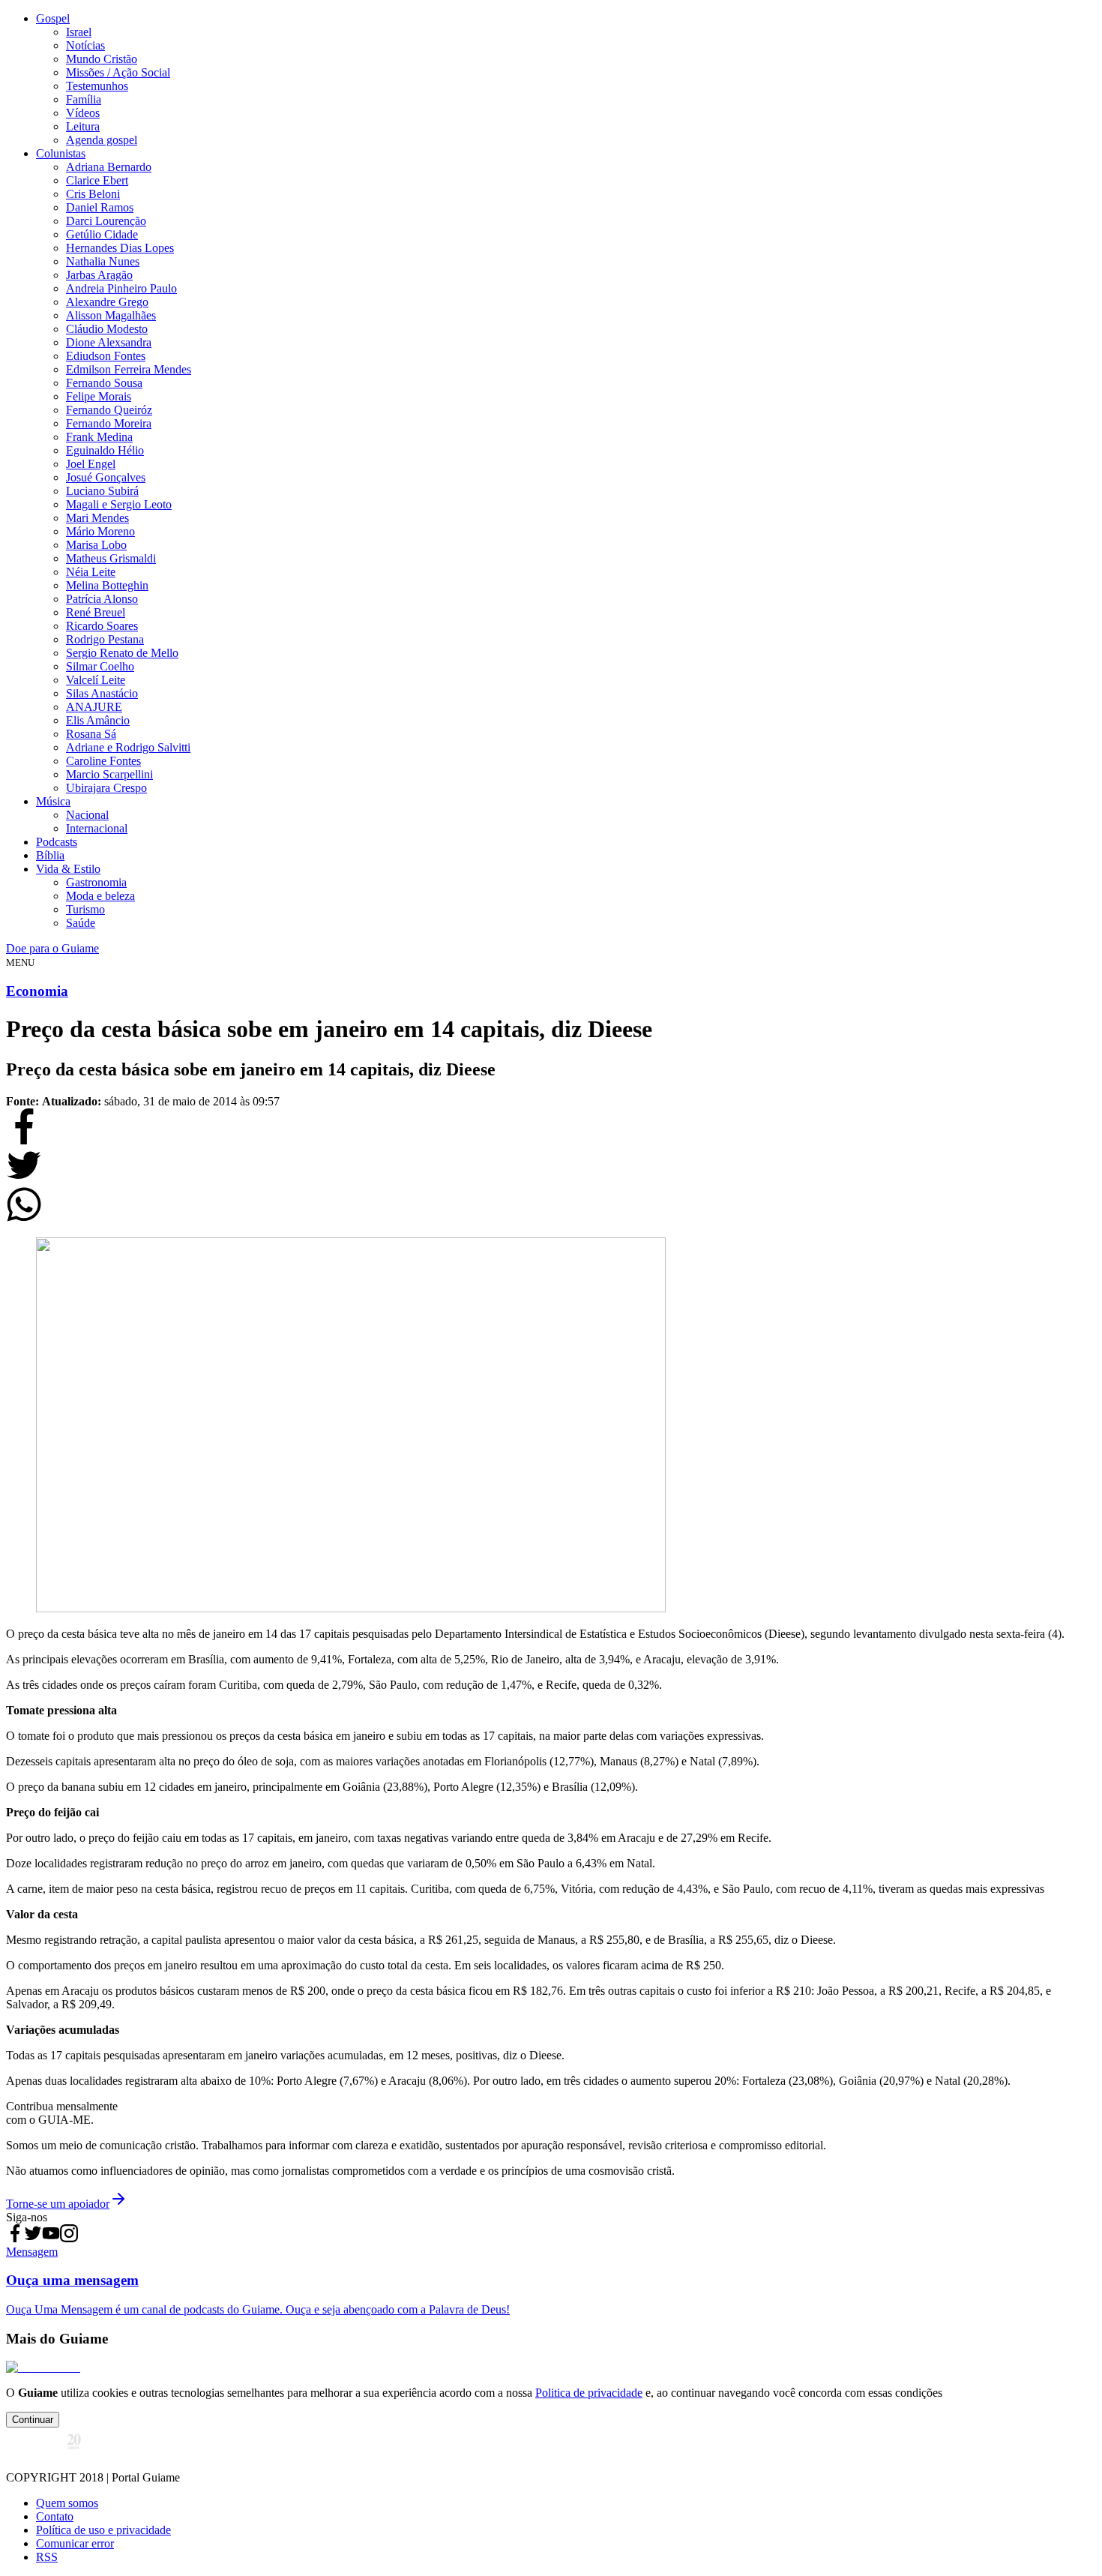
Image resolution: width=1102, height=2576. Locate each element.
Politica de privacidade (589, 2393)
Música (53, 801)
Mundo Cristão (102, 59)
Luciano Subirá (102, 491)
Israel (79, 32)
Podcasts (57, 842)
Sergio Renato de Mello (122, 653)
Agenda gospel (102, 140)
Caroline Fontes (103, 761)
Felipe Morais (99, 396)
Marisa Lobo (96, 545)
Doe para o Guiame (52, 948)
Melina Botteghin (107, 585)
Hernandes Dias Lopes (120, 248)
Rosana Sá (91, 734)
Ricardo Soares (102, 626)
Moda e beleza (100, 896)
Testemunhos (97, 86)
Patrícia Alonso (102, 599)
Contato (55, 2516)
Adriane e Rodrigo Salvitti (128, 747)
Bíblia (50, 855)
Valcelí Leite (96, 680)
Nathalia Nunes (103, 261)
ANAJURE (94, 707)
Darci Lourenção (106, 221)
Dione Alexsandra (109, 342)
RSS (47, 2557)
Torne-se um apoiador (58, 2204)
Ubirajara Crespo (106, 788)
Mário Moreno (100, 531)
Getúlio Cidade (102, 234)
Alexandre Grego (107, 302)
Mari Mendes (97, 518)
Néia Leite (91, 572)
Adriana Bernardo (109, 167)
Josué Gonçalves (106, 477)
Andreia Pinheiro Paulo (121, 288)
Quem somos (67, 2503)
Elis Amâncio (98, 720)
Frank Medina (99, 437)
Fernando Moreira (109, 423)
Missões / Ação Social (118, 72)
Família (84, 99)
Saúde (81, 923)
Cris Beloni (93, 194)
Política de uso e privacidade (103, 2530)
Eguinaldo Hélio (105, 450)
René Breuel (96, 612)
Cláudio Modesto (107, 329)
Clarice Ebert (97, 180)
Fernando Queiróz (109, 410)
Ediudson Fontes (106, 356)
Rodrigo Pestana (105, 639)
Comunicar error (75, 2543)
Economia (37, 991)
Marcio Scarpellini (109, 774)
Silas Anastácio (102, 693)
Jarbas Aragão (99, 275)
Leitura (83, 126)
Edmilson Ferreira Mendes (129, 369)
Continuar (33, 2420)
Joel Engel (91, 464)
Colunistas (61, 153)
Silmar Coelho (100, 666)
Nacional (87, 815)
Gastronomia (96, 882)
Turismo (85, 909)
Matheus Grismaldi (111, 558)
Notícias (85, 45)
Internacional (97, 828)
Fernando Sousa (104, 383)
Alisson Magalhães (111, 315)
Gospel (53, 18)
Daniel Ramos (100, 207)
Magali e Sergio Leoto (119, 504)
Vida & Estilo (68, 869)
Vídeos (83, 113)
